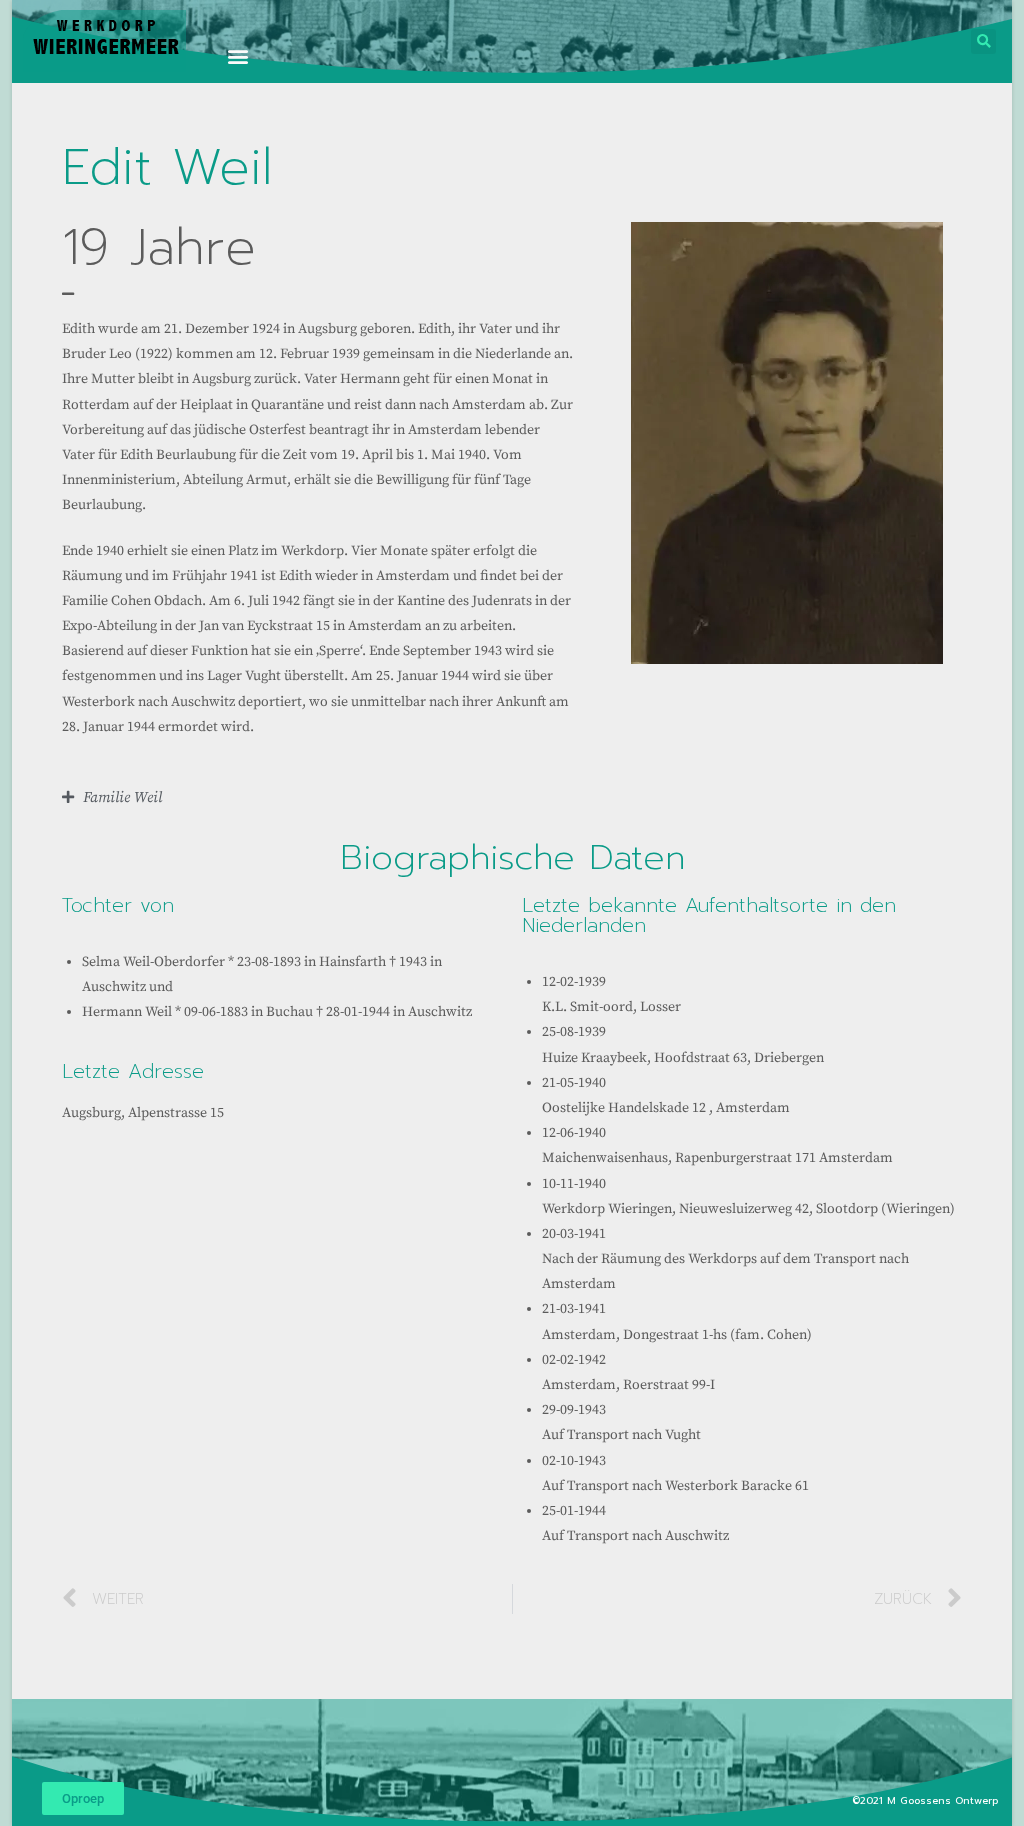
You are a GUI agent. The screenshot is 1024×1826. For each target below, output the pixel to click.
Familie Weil (122, 797)
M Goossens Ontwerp (944, 1800)
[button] (238, 55)
